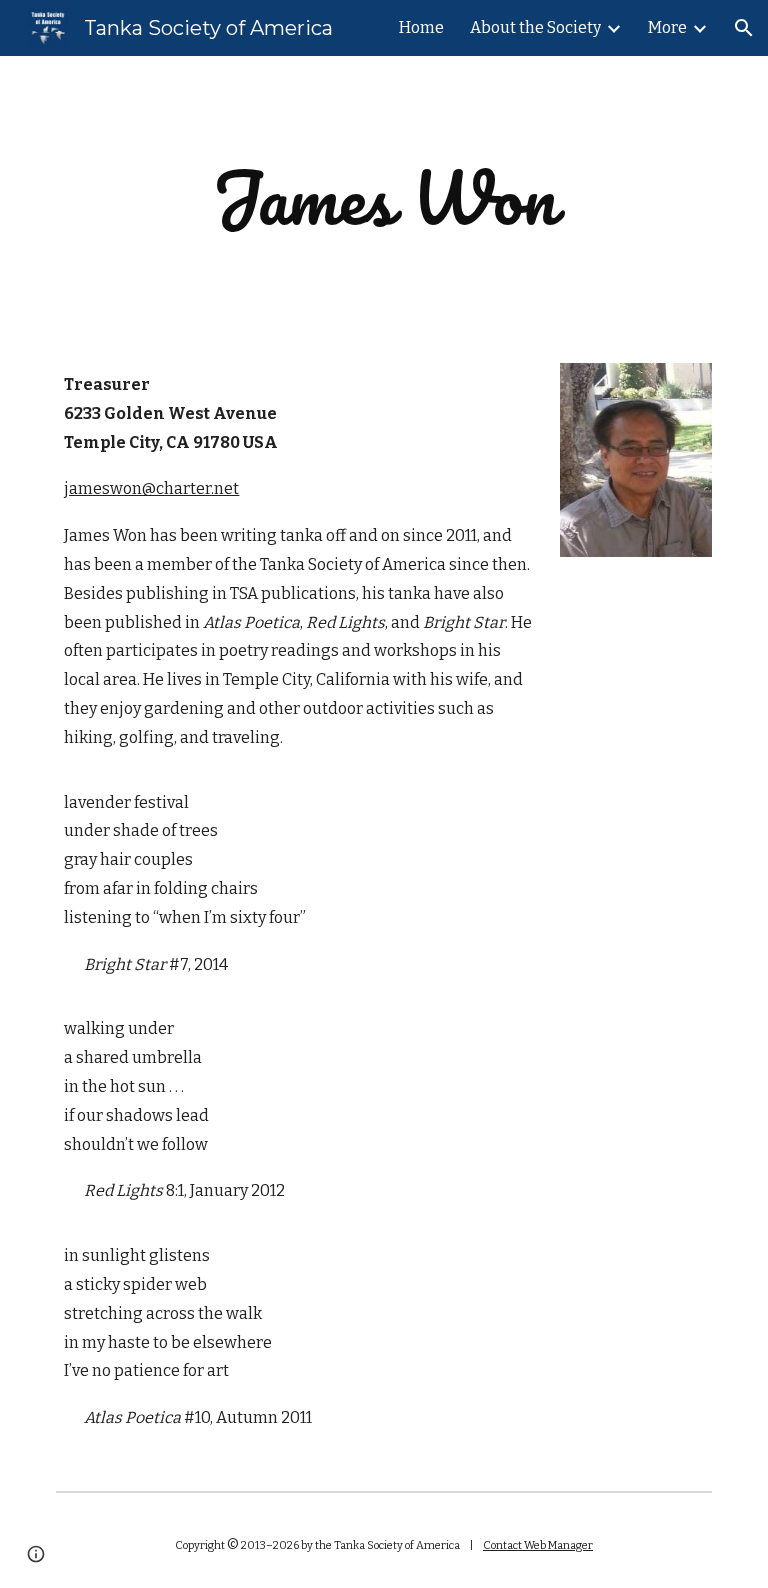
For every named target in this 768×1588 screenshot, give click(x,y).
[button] (744, 28)
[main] (383, 197)
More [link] (667, 27)
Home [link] (421, 27)
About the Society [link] (535, 27)
